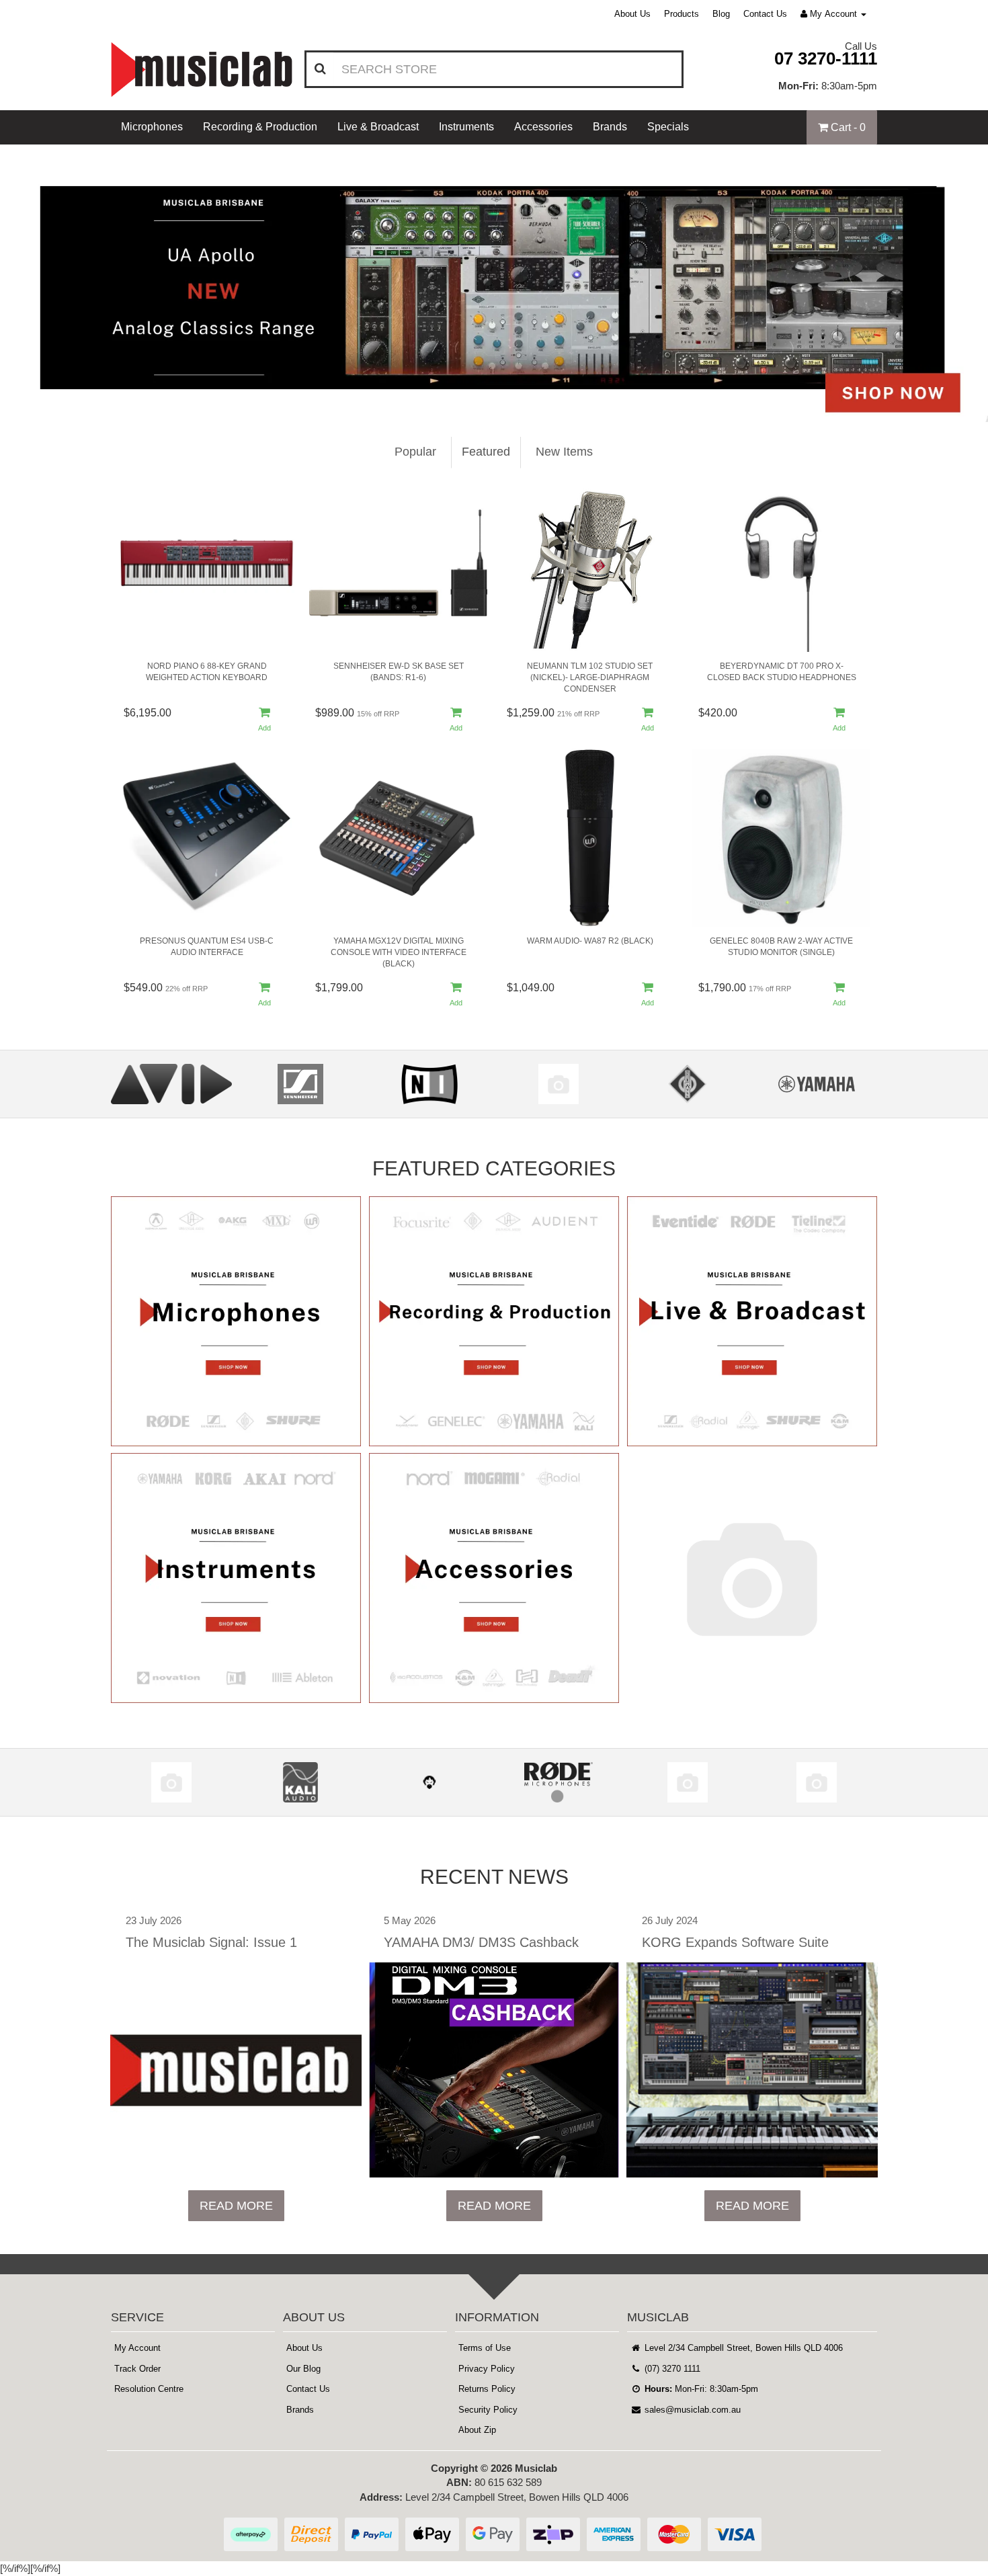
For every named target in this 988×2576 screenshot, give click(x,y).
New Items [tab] (564, 452)
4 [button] (524, 402)
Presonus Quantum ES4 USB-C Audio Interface (207, 947)
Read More (236, 2206)
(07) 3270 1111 (671, 2369)
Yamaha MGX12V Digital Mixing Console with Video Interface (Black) (399, 952)
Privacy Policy (487, 2369)
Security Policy (488, 2410)
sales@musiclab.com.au (691, 2410)
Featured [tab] (486, 452)
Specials (668, 127)
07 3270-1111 (826, 58)
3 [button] (504, 402)
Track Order (137, 2369)
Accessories (543, 127)
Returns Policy (487, 2389)
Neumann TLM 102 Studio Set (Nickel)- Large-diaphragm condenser (590, 677)
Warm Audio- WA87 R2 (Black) (590, 941)
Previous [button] (10, 283)
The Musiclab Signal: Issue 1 (211, 1942)
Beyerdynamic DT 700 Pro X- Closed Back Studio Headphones (782, 672)
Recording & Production (260, 127)
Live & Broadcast (378, 127)
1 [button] (464, 402)
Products (682, 14)
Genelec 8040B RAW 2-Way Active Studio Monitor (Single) (781, 947)
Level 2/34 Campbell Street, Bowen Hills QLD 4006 (742, 2348)
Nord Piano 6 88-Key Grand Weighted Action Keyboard (207, 672)
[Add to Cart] (265, 721)
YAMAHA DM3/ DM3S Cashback (481, 1942)
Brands (610, 127)
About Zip (477, 2430)
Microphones (152, 127)
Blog (721, 14)
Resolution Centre (149, 2389)
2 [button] (484, 402)
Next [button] (968, 283)
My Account (137, 2348)
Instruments (466, 127)
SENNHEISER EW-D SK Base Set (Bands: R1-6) (399, 672)
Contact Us (765, 14)
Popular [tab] (415, 452)
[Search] (320, 69)
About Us (632, 14)
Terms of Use (485, 2348)
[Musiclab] (202, 70)
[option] (494, 283)
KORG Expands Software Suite (735, 1942)
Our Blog (303, 2369)
